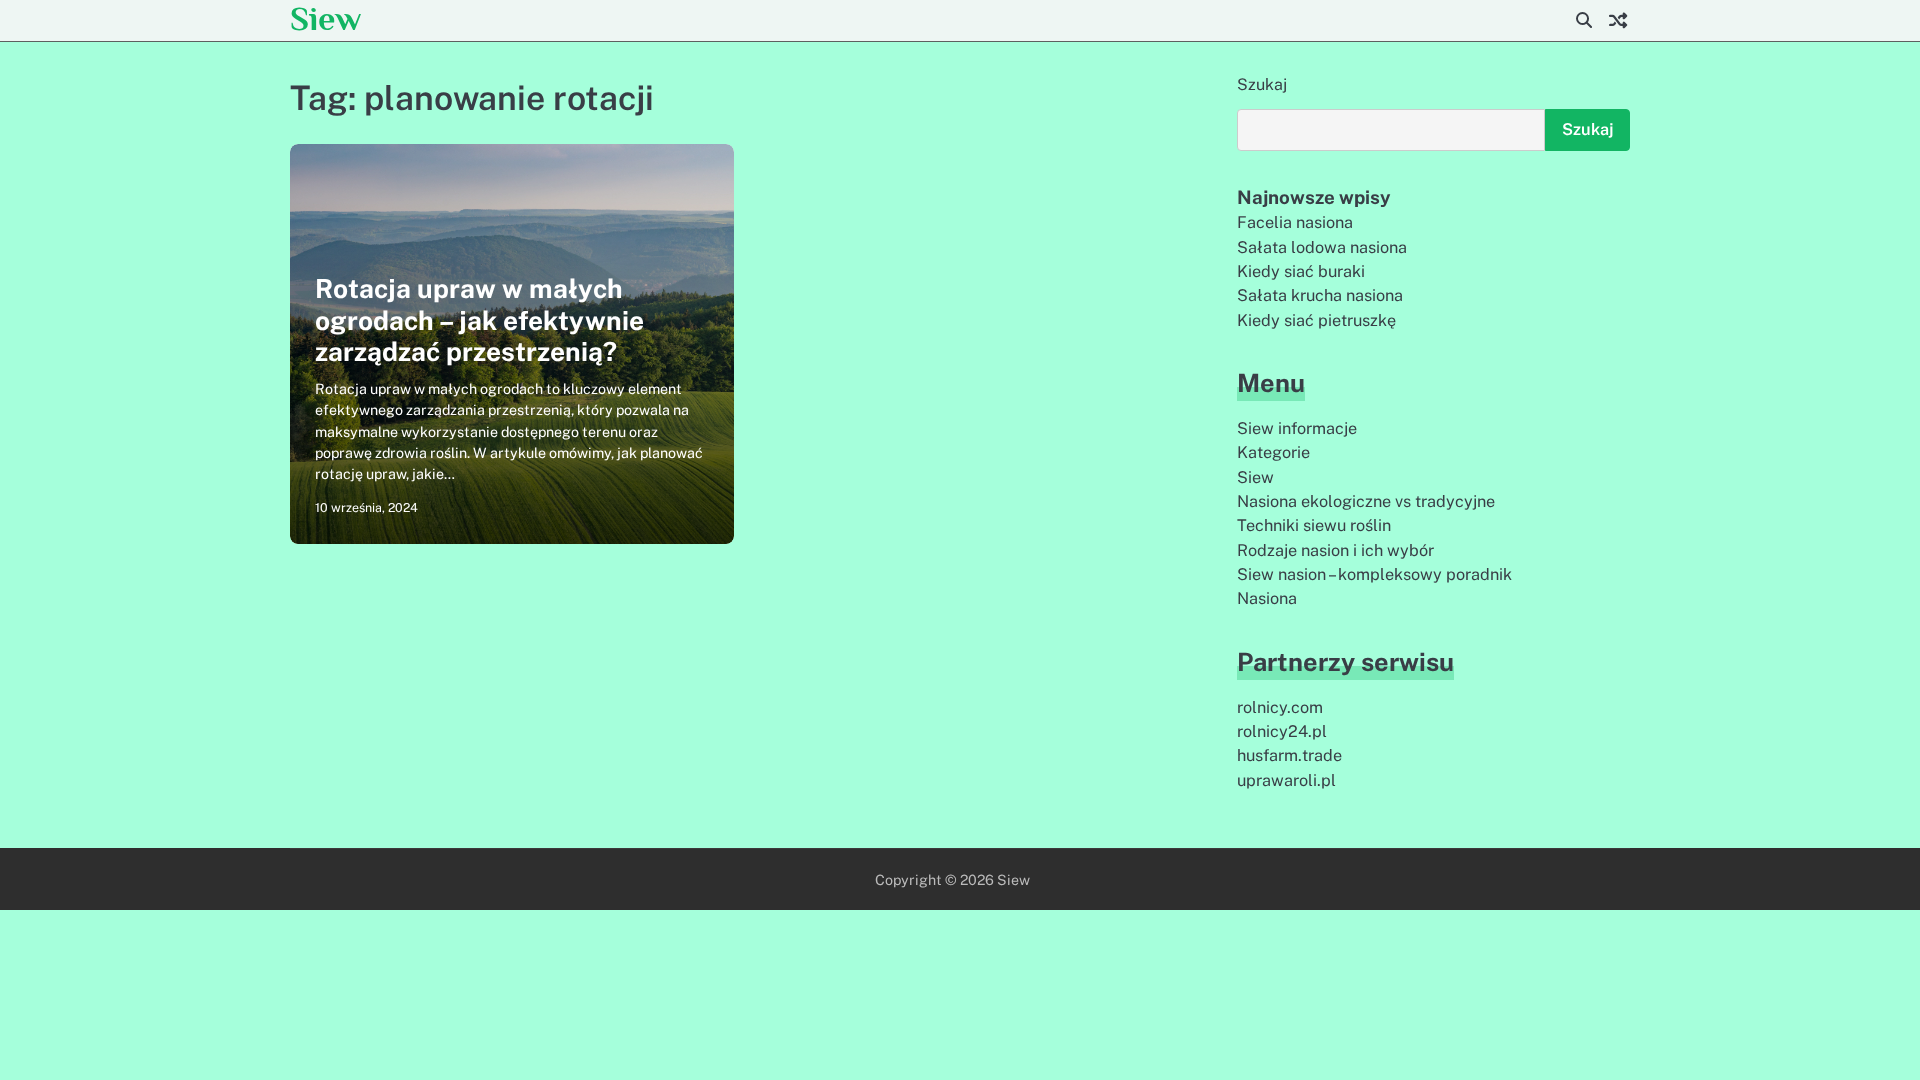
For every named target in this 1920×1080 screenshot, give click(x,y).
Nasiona (1267, 598)
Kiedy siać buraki (1301, 271)
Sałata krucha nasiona (1320, 295)
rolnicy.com (1280, 707)
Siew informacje (1297, 428)
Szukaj (1262, 84)
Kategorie (1273, 452)
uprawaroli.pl (1286, 780)
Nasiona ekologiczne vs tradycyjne (1366, 501)
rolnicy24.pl (1282, 731)
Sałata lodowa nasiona (1322, 247)
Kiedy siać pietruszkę (1316, 320)
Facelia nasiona (1295, 222)
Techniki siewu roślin (1314, 525)
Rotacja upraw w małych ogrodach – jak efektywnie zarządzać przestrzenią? (479, 320)
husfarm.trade (1289, 755)
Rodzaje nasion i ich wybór (1335, 550)
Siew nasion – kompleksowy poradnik (1374, 574)
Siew (325, 18)
